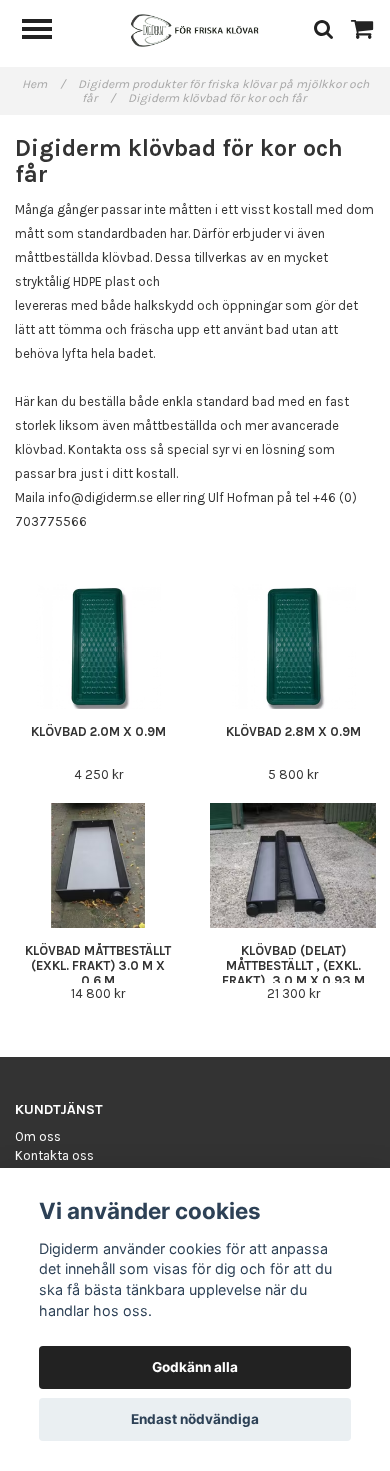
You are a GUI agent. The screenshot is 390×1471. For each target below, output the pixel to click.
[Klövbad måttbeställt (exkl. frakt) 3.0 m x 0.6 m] (98, 865)
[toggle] (47, 31)
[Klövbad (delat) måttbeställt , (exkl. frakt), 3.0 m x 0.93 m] (293, 865)
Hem (43, 84)
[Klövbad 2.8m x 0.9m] (293, 646)
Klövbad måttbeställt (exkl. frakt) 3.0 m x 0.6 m (98, 965)
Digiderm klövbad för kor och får (218, 98)
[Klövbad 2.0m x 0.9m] (98, 646)
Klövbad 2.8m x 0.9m (293, 731)
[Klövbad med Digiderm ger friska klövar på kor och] (194, 29)
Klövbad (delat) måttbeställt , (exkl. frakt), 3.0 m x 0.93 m (293, 965)
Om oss (38, 1136)
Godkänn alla (195, 1367)
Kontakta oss (54, 1155)
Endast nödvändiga (195, 1419)
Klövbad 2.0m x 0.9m (98, 731)
